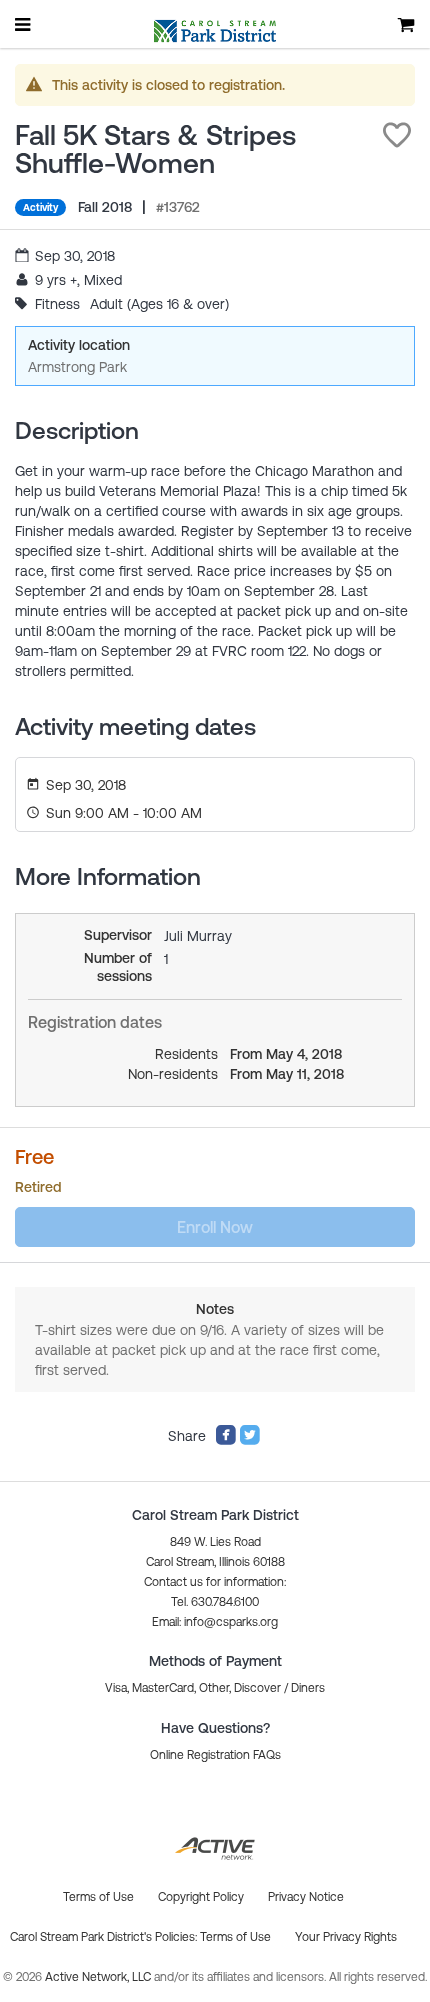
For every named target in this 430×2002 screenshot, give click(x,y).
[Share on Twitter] (250, 1441)
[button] (397, 135)
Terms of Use (235, 1937)
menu (24, 24)
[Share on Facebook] (226, 1441)
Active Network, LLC (99, 1977)
